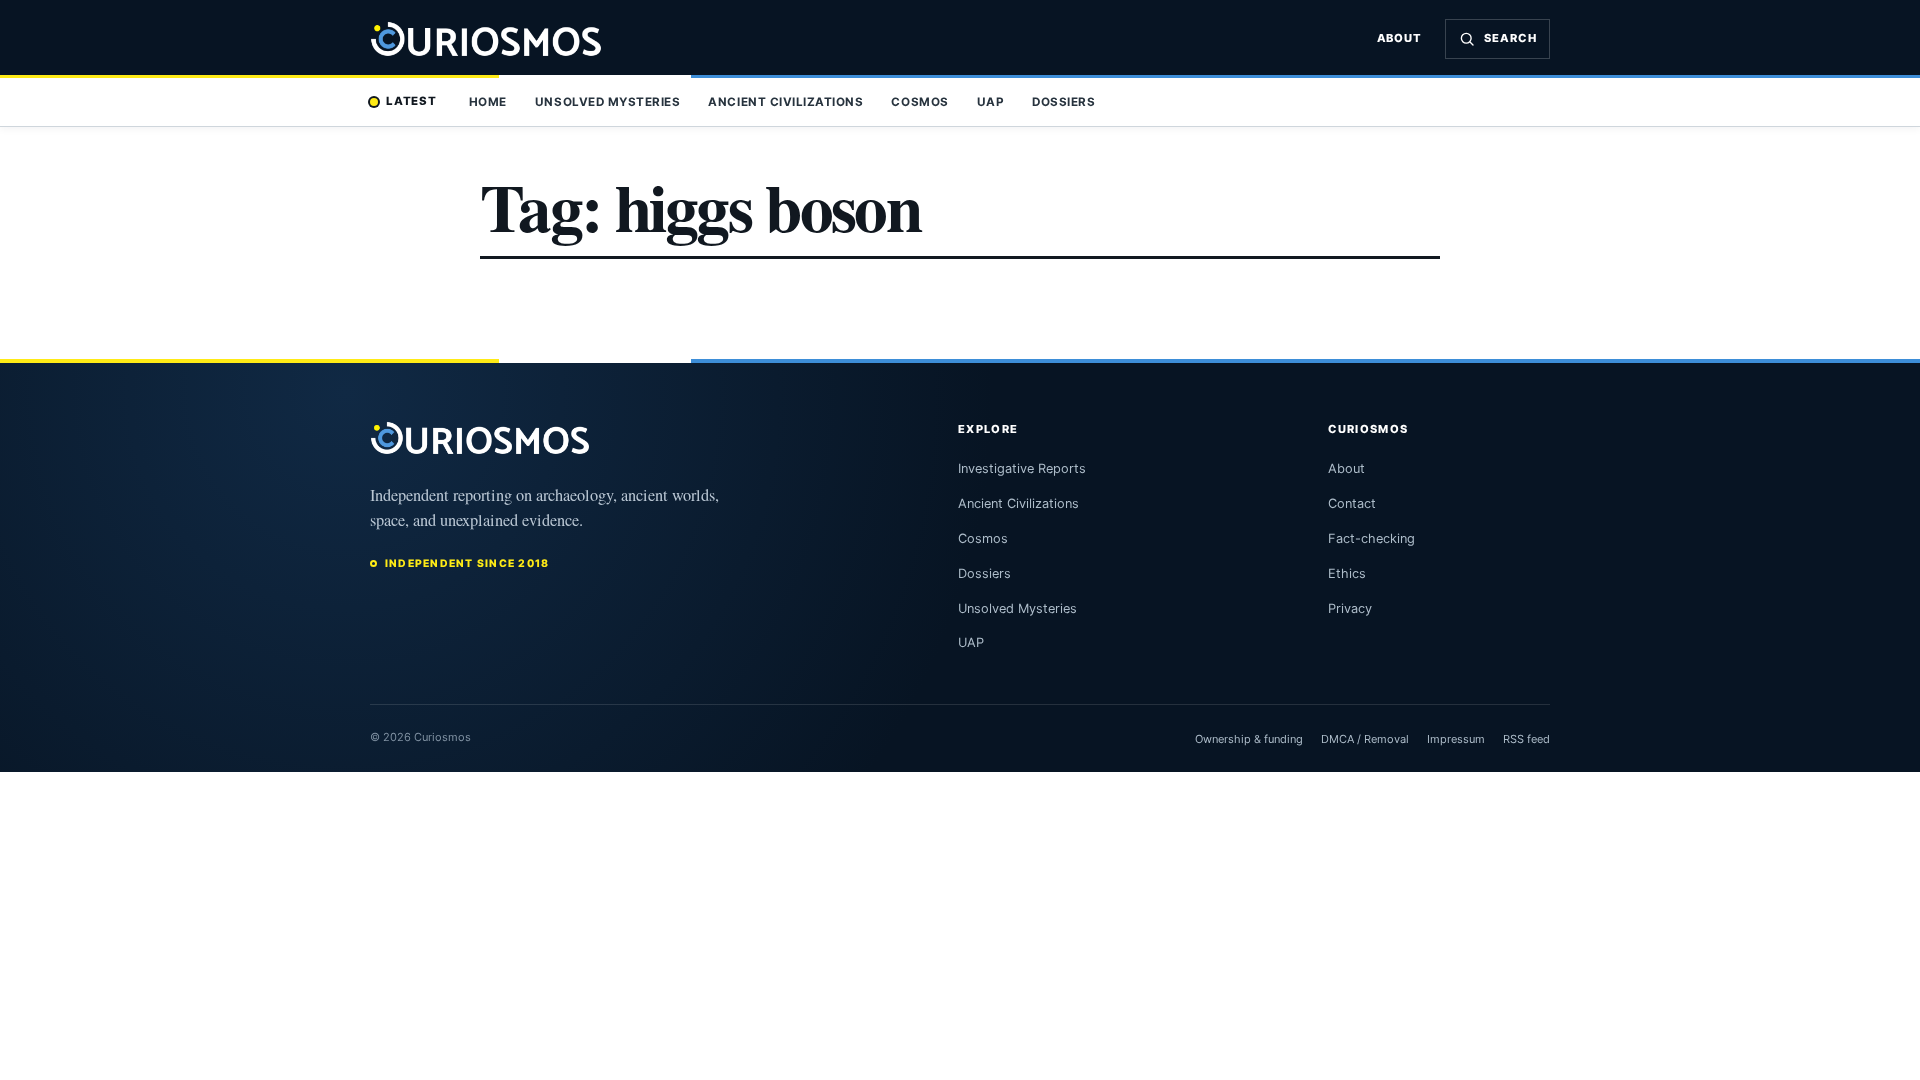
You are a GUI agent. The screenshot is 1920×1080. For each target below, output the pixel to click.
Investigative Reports (1022, 468)
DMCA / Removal (1365, 739)
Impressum (1456, 739)
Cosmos (919, 102)
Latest (411, 101)
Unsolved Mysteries (607, 102)
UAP (991, 102)
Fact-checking (1371, 538)
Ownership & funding (1249, 739)
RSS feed (1526, 739)
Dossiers (1063, 102)
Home (488, 102)
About (1400, 38)
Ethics (1347, 573)
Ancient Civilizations (785, 102)
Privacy (1350, 608)
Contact (1352, 503)
